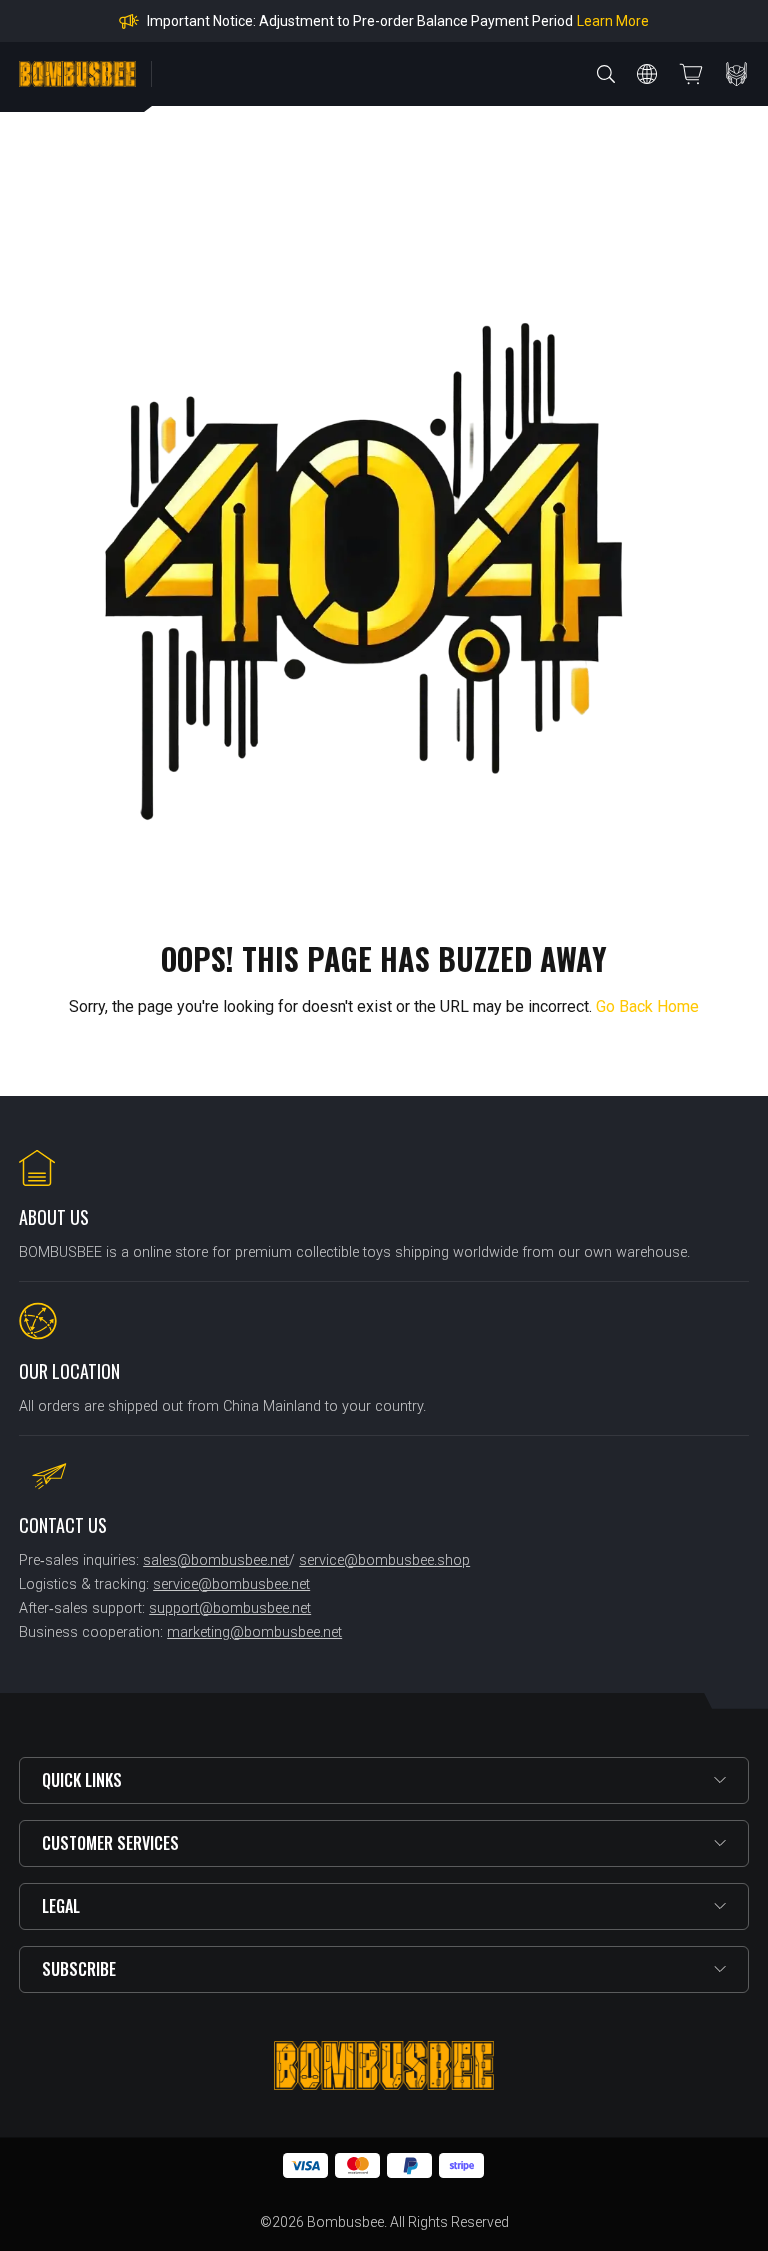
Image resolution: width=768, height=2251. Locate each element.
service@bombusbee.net (231, 1584)
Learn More (613, 21)
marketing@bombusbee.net (254, 1632)
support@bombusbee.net (230, 1608)
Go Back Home (647, 1006)
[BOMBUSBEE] (77, 74)
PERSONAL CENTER (737, 74)
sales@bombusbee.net (216, 1560)
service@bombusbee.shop (384, 1560)
